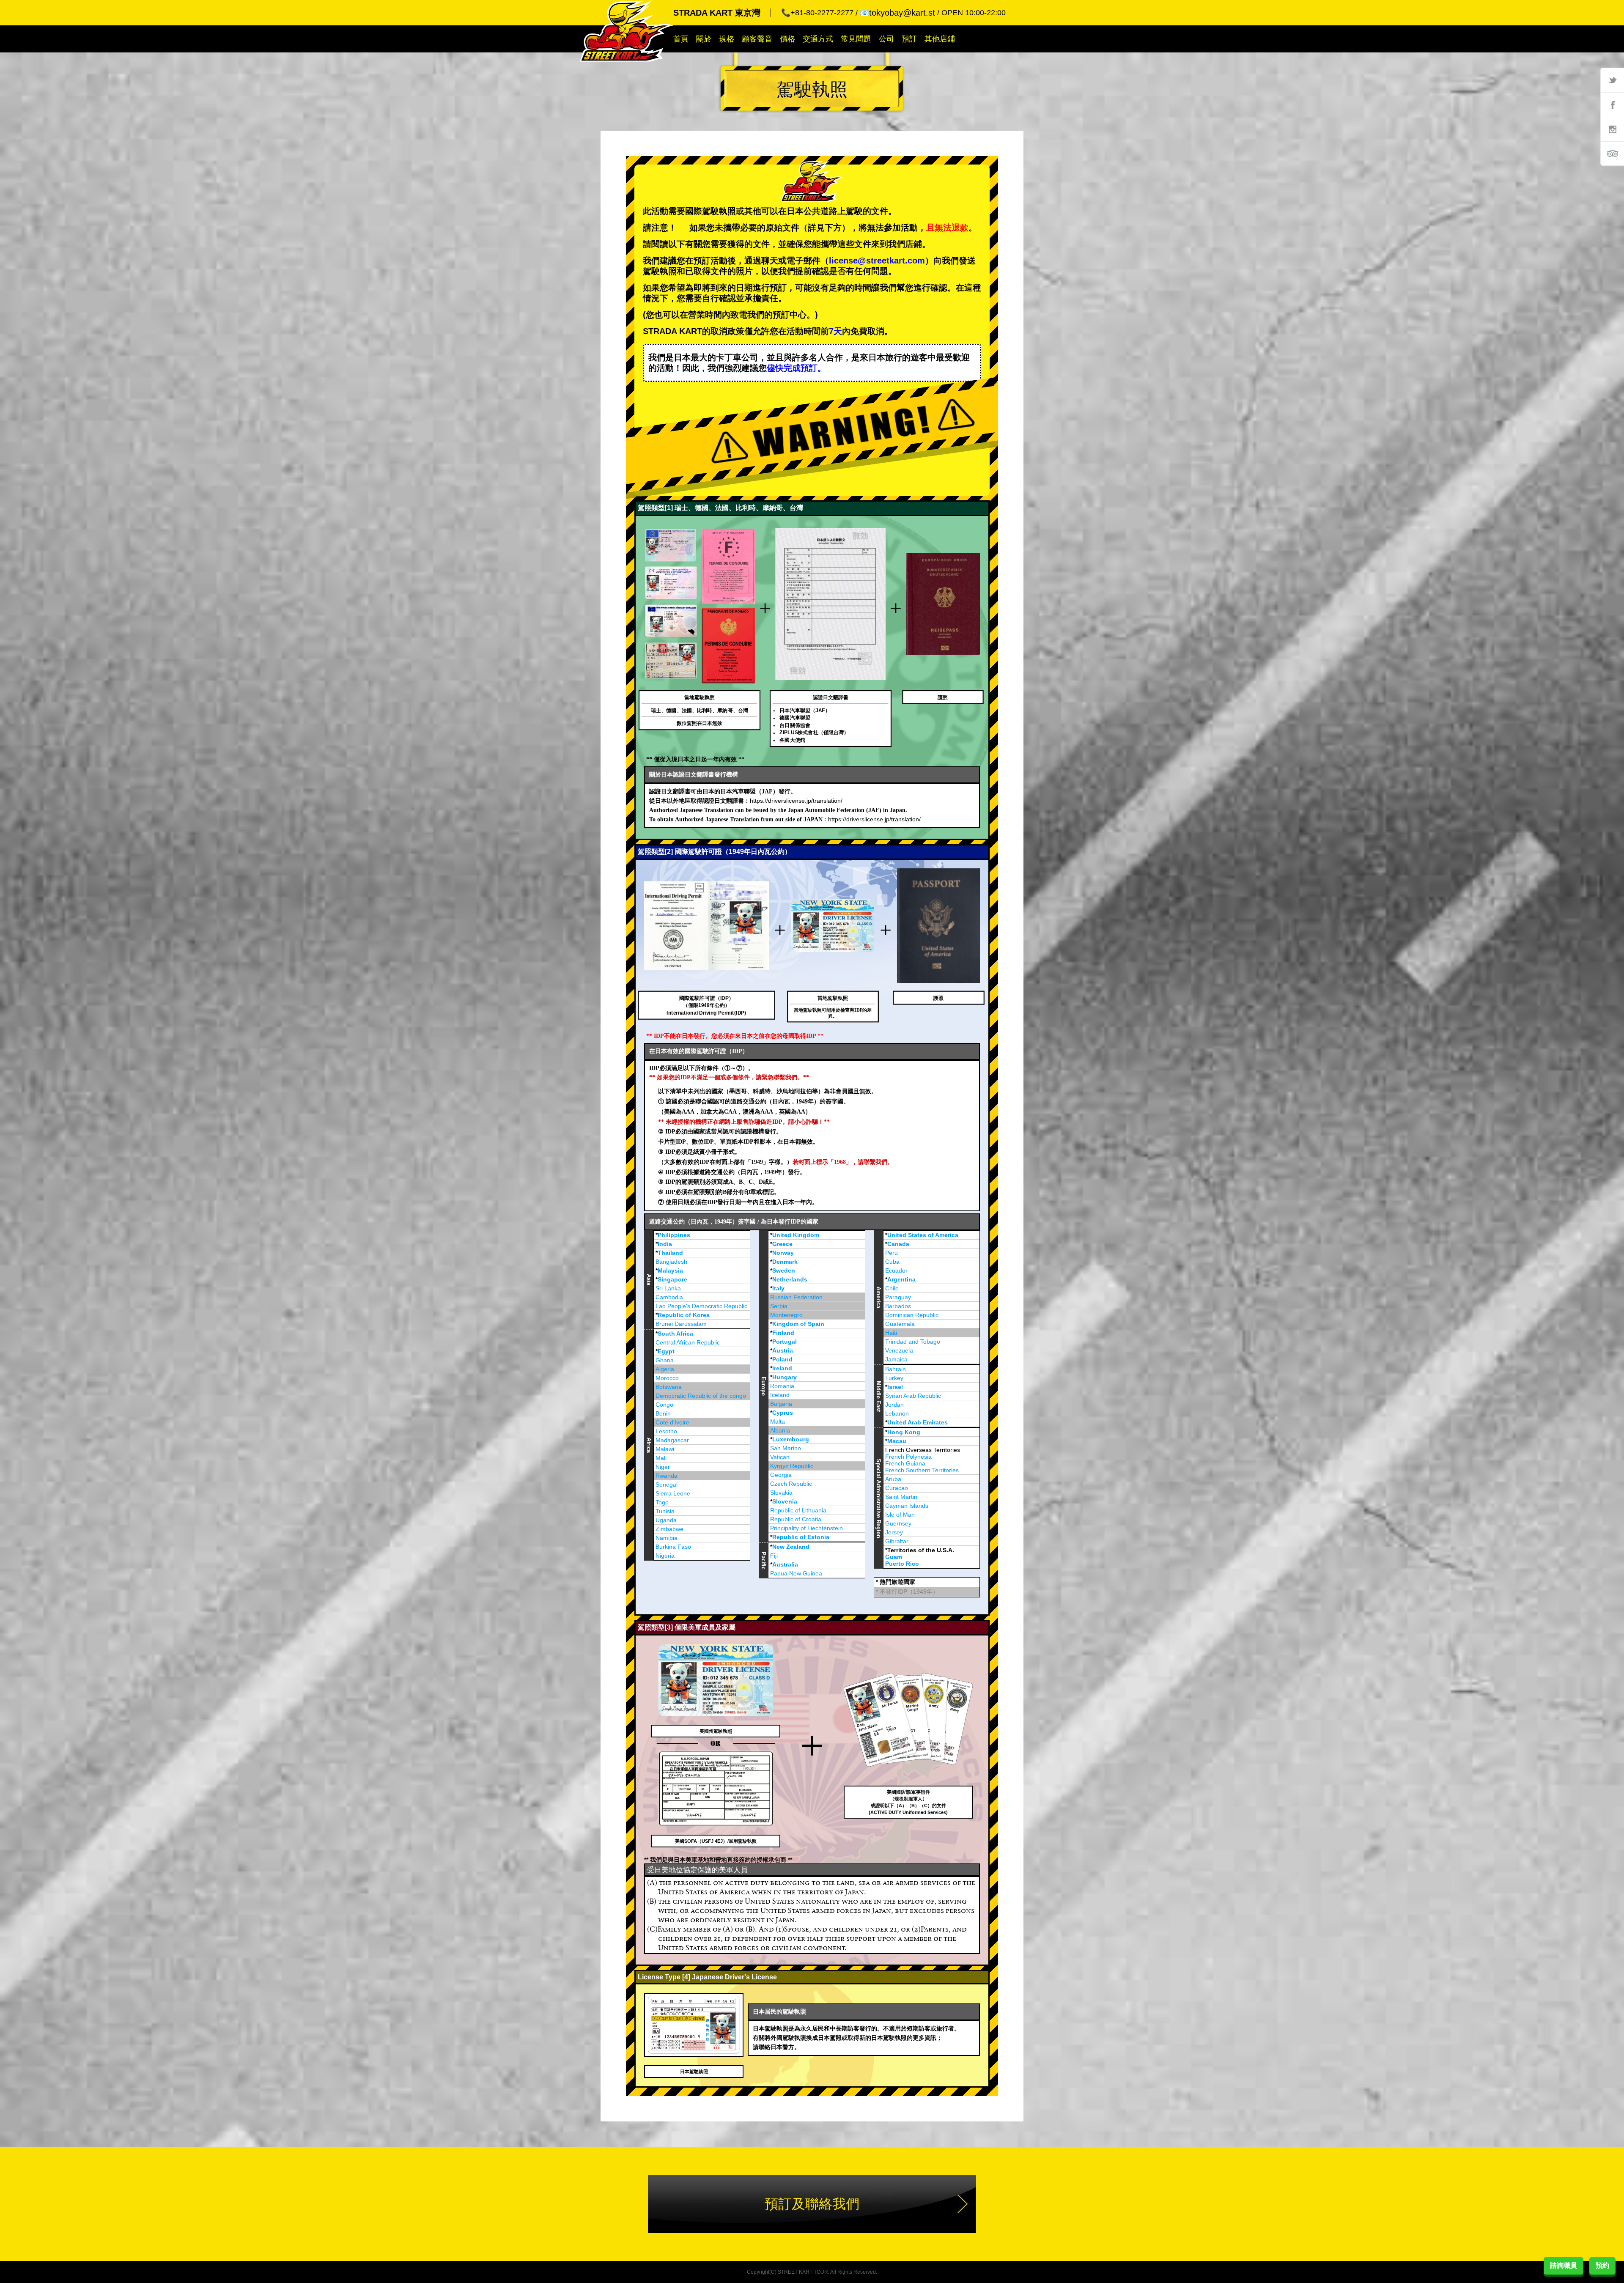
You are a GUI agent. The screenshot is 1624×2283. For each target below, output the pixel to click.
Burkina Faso (673, 1547)
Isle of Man (900, 1515)
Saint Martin (901, 1497)
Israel (895, 1387)
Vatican (780, 1457)
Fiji (774, 1556)
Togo (662, 1502)
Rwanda (667, 1476)
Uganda (666, 1520)
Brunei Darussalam (681, 1324)
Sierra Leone (673, 1493)
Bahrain (896, 1369)
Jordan (894, 1405)
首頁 (681, 39)
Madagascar (672, 1440)
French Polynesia (908, 1457)
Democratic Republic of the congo (701, 1396)
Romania (782, 1386)
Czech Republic (791, 1484)
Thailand (670, 1253)
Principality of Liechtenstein (807, 1528)
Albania (780, 1430)
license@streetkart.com (877, 261)
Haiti (891, 1333)
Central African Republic (688, 1342)
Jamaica (896, 1359)
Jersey (894, 1532)
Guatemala (900, 1324)
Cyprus (783, 1413)
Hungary (785, 1377)
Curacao (897, 1488)
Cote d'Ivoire (672, 1422)
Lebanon (897, 1413)
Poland (782, 1359)
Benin (663, 1413)
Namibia (667, 1538)
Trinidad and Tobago (913, 1342)
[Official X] (1612, 80)
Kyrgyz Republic (792, 1466)
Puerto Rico (902, 1564)
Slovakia (781, 1493)
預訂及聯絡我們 (812, 2204)
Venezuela (899, 1350)
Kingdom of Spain (798, 1324)
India (665, 1244)
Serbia (779, 1306)
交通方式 (818, 39)
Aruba (893, 1479)
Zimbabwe (669, 1529)
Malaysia (670, 1270)
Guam (894, 1557)
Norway (783, 1253)
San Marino (786, 1448)
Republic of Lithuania (798, 1510)
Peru (892, 1253)
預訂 (909, 39)
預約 (1602, 2265)
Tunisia (665, 1511)
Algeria (665, 1369)
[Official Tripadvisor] (1612, 154)
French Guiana (905, 1463)
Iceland (780, 1395)
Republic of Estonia (801, 1537)
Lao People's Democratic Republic (701, 1306)
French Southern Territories (922, 1470)
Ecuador (896, 1270)
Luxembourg (791, 1439)
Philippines (674, 1235)
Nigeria (665, 1556)
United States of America (923, 1235)
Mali (661, 1458)
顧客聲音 (757, 39)
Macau (897, 1441)
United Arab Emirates (918, 1422)
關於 (704, 39)
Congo (664, 1405)
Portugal (785, 1342)
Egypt (666, 1351)
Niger (663, 1467)
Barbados (898, 1306)
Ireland (782, 1368)
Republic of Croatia (796, 1519)
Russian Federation (796, 1297)
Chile (892, 1288)
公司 (886, 39)
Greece (782, 1244)
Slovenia (785, 1501)
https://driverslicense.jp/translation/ (796, 801)
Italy (778, 1288)
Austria (783, 1350)
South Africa (675, 1334)
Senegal (667, 1484)
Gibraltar (897, 1541)
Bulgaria (781, 1404)
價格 (787, 39)
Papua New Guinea (796, 1573)
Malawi (665, 1449)
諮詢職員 (1564, 2265)
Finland (783, 1333)
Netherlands (790, 1279)
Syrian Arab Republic (913, 1396)
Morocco (667, 1378)
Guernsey (898, 1523)
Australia (785, 1564)
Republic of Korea (684, 1315)
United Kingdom (796, 1235)
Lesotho (666, 1431)
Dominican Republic (912, 1315)
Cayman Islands (907, 1506)
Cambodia (669, 1297)
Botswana (669, 1387)
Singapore (672, 1279)
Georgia (781, 1475)
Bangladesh (671, 1262)
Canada (898, 1244)
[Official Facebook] (1612, 104)
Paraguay (898, 1297)
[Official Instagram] (1612, 129)
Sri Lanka (668, 1288)
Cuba (892, 1262)
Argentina (901, 1279)
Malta (778, 1421)
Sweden (784, 1270)
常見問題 (856, 39)
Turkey (894, 1378)
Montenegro (786, 1315)
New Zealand (791, 1547)
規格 (727, 39)
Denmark (785, 1262)
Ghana (665, 1360)
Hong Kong (904, 1432)
